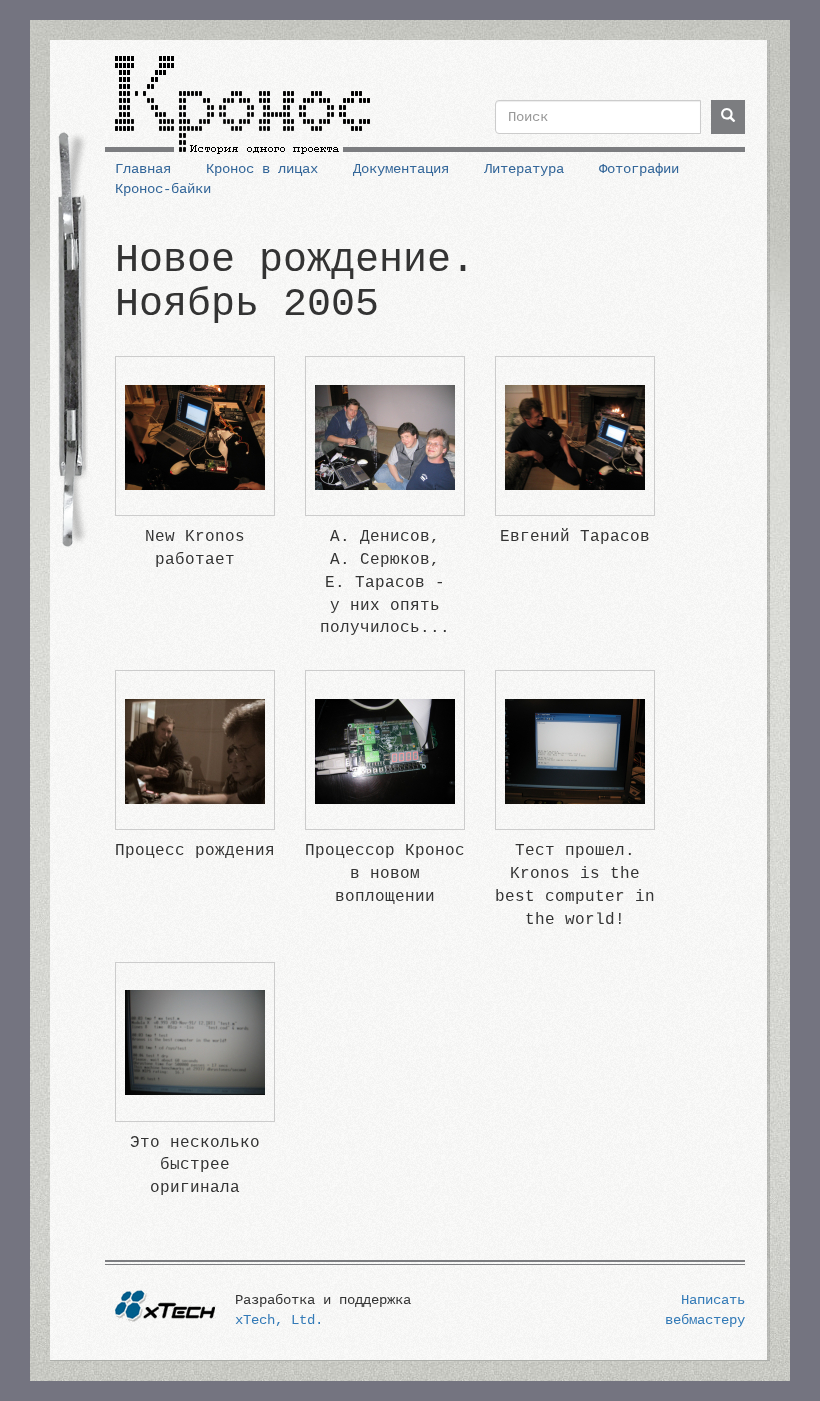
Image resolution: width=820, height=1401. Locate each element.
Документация (401, 169)
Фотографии (639, 169)
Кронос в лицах (262, 169)
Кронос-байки (163, 189)
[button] (195, 437)
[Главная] (242, 97)
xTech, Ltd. (279, 1320)
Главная (143, 169)
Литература (524, 169)
